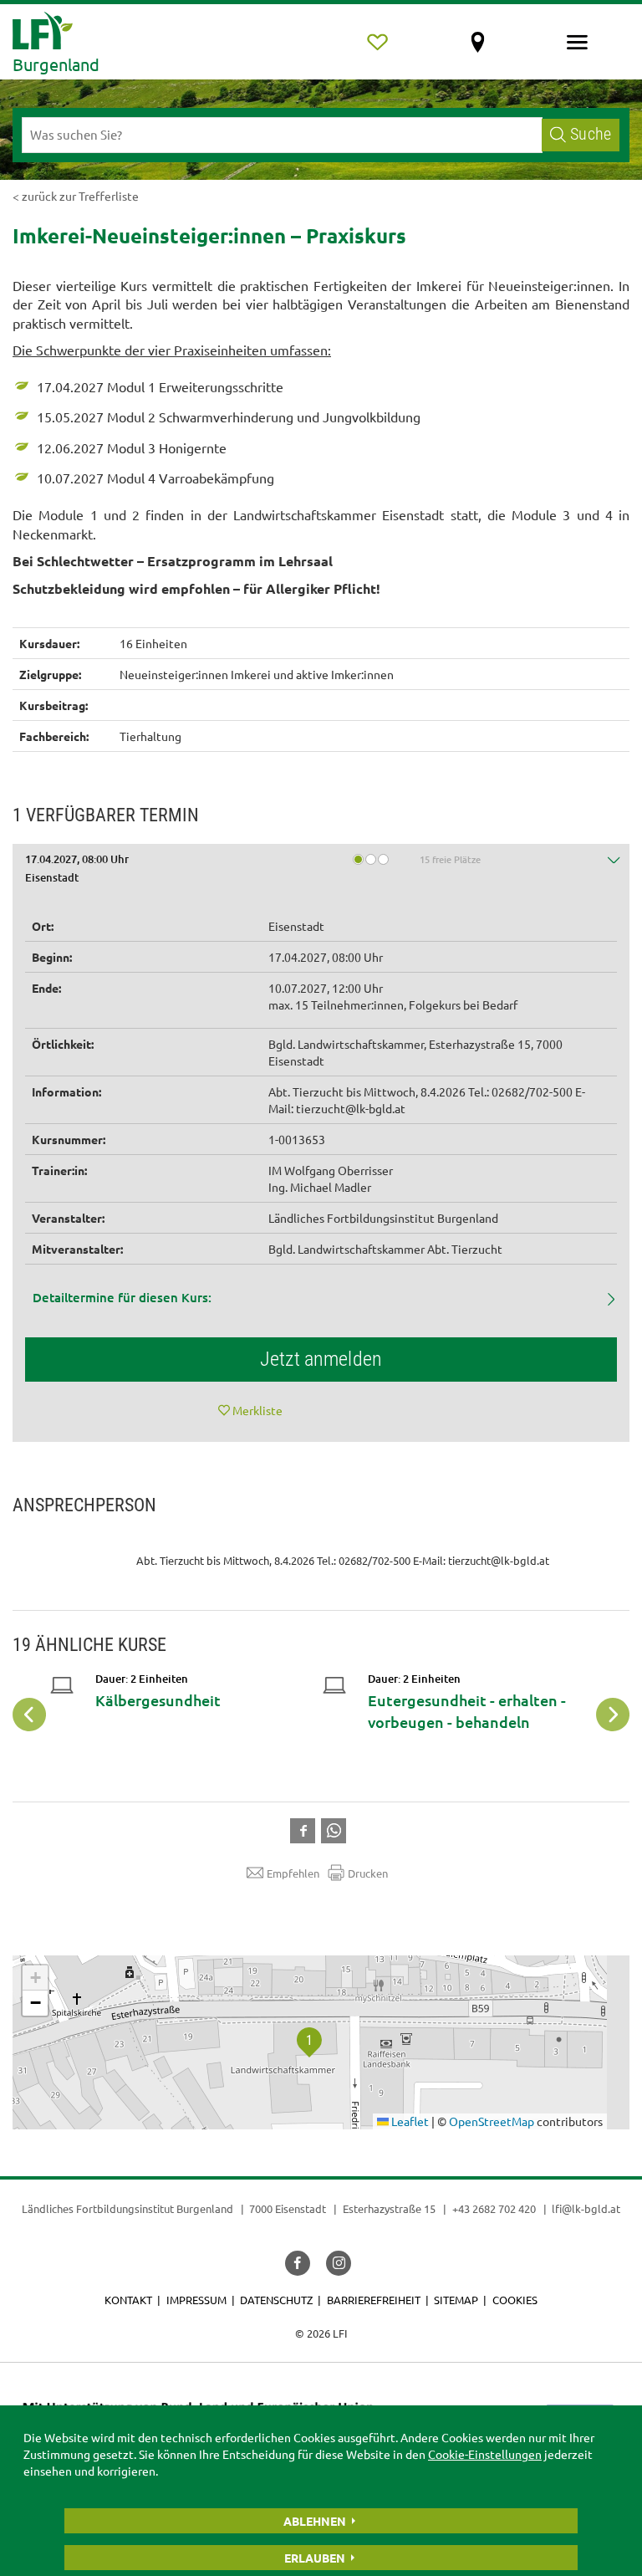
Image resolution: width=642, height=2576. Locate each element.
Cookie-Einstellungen (485, 2454)
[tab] (321, 871)
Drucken (368, 1873)
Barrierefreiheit (374, 2300)
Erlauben (315, 2558)
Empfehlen (293, 1873)
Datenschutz (276, 2300)
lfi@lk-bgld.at (586, 2208)
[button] (321, 871)
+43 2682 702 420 (494, 2208)
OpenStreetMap (492, 2121)
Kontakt (128, 2300)
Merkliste (257, 1410)
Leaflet (409, 2121)
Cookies (515, 2300)
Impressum (196, 2300)
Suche (591, 134)
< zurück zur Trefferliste (76, 196)
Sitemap (456, 2300)
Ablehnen (315, 2521)
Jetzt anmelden (321, 1359)
